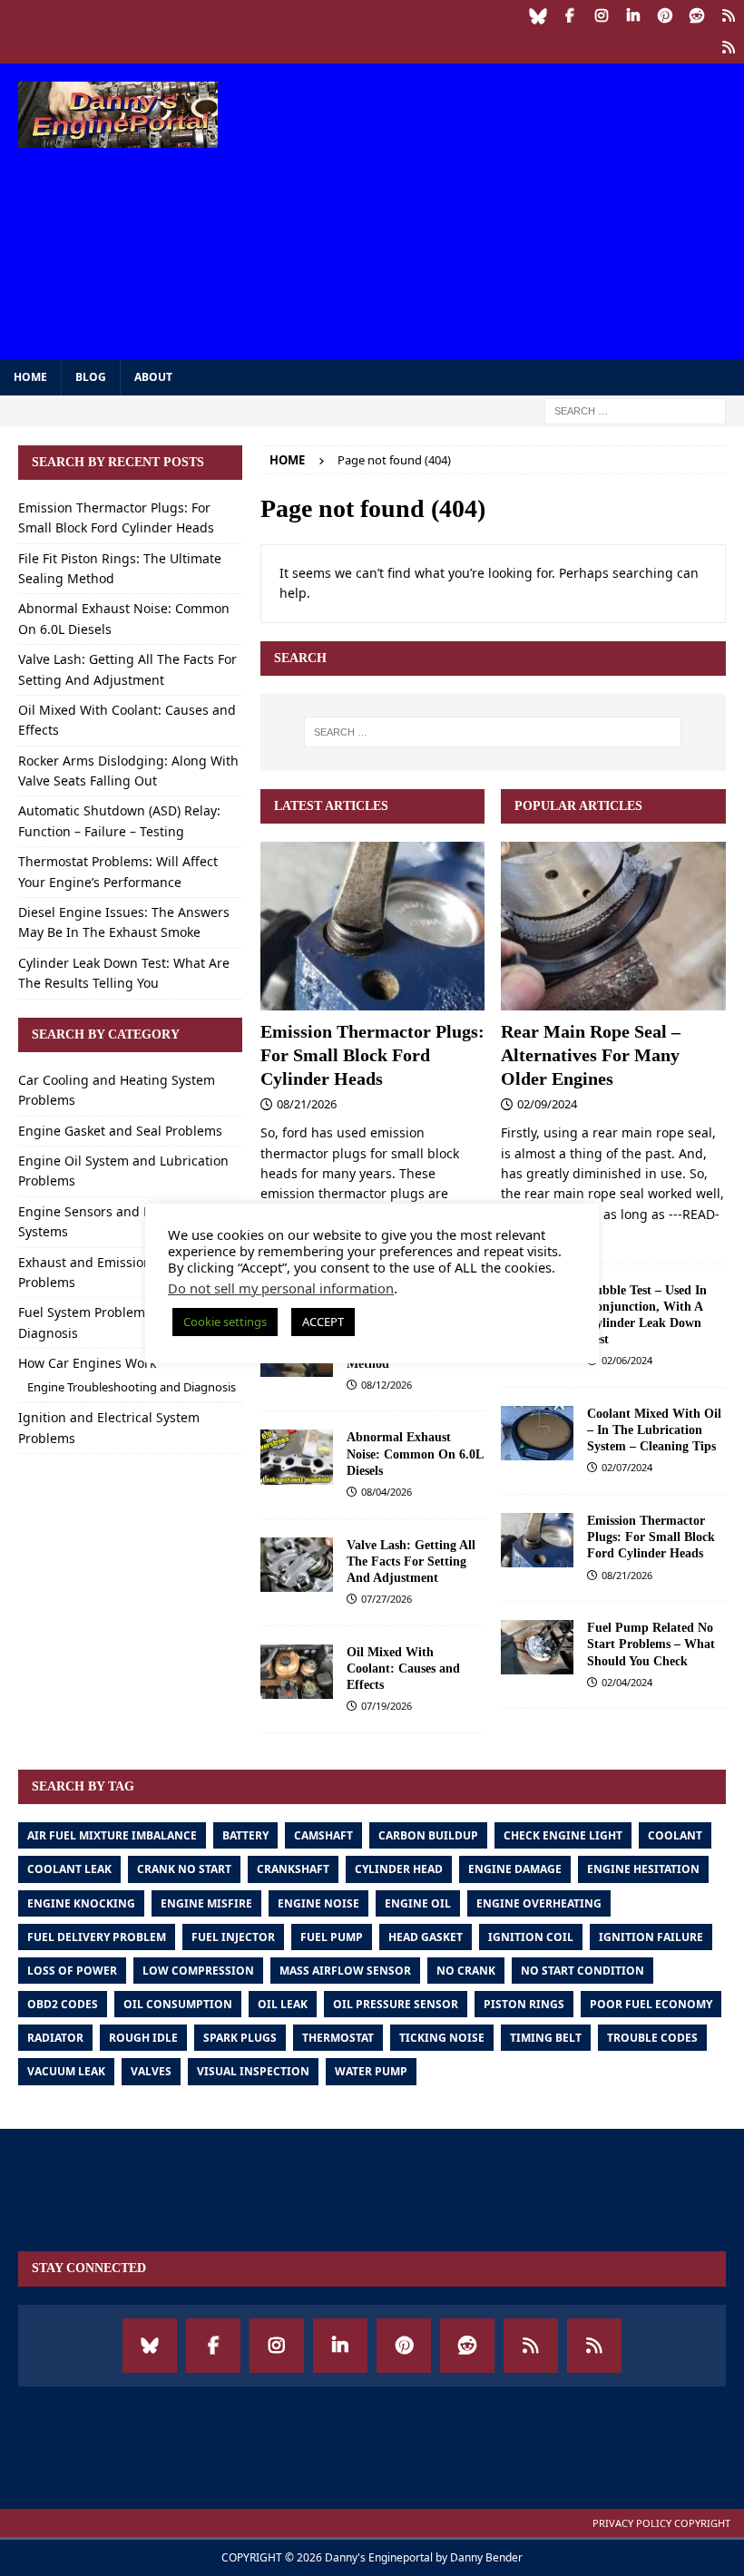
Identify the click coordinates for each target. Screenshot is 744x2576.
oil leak (283, 2004)
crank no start (184, 1869)
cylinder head (399, 1869)
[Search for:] (635, 410)
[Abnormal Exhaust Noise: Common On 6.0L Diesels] (297, 1457)
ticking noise (442, 2038)
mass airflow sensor (345, 1971)
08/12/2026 (387, 1385)
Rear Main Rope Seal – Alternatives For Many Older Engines (591, 1055)
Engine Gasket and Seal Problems (120, 1131)
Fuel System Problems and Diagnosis (98, 1322)
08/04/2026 (387, 1492)
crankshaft (293, 1869)
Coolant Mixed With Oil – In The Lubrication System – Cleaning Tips (654, 1430)
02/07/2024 (627, 1467)
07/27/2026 (387, 1599)
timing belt (546, 2038)
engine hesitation (643, 1869)
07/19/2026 (387, 1706)
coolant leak (69, 1869)
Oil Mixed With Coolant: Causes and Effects (403, 1669)
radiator (55, 2038)
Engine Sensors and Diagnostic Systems (113, 1221)
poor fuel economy (651, 2004)
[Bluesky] (538, 16)
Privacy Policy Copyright (661, 2523)
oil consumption (178, 2004)
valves (151, 2071)
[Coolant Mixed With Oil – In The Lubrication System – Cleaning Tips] (537, 1433)
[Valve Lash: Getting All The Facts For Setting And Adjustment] (297, 1565)
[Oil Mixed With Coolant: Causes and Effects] (297, 1672)
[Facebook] (569, 16)
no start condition (582, 1971)
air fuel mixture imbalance (112, 1835)
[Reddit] (696, 16)
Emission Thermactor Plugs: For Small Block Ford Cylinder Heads (372, 1055)
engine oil (418, 1903)
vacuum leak (66, 2071)
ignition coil (531, 1937)
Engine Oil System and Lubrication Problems (123, 1171)
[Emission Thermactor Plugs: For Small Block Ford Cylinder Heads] (373, 926)
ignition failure (651, 1937)
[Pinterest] (665, 16)
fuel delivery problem (97, 1937)
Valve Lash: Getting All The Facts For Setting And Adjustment (411, 1561)
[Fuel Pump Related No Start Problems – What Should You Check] (537, 1647)
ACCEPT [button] (323, 1322)
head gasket (426, 1937)
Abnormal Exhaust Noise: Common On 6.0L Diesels (415, 1454)
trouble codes (652, 2038)
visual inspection (253, 2071)
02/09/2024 (547, 1104)
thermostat (338, 2038)
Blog (91, 377)
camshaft (323, 1835)
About (153, 377)
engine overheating (539, 1903)
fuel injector (233, 1937)
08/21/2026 (307, 1104)
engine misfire (206, 1903)
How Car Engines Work (87, 1363)
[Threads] (728, 16)
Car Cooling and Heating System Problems (117, 1090)
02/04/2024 (627, 1682)
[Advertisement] (508, 209)
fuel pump (332, 1937)
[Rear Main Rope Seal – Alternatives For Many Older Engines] (613, 926)
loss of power (72, 1971)
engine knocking (81, 1903)
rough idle (143, 2038)
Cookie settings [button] (225, 1322)
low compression (198, 1971)
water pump (371, 2071)
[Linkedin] (633, 16)
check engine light (563, 1835)
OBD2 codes (63, 2004)
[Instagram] (601, 16)
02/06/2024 (627, 1360)
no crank (466, 1971)
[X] (728, 48)
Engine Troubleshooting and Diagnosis (132, 1387)
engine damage (515, 1869)
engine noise (318, 1903)
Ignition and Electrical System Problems (109, 1427)
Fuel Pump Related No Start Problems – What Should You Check (651, 1644)
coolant (675, 1835)
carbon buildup (428, 1835)
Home (30, 377)
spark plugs (240, 2038)
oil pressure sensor (396, 2004)
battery (245, 1835)
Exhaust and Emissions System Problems (112, 1272)
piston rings (524, 2004)
